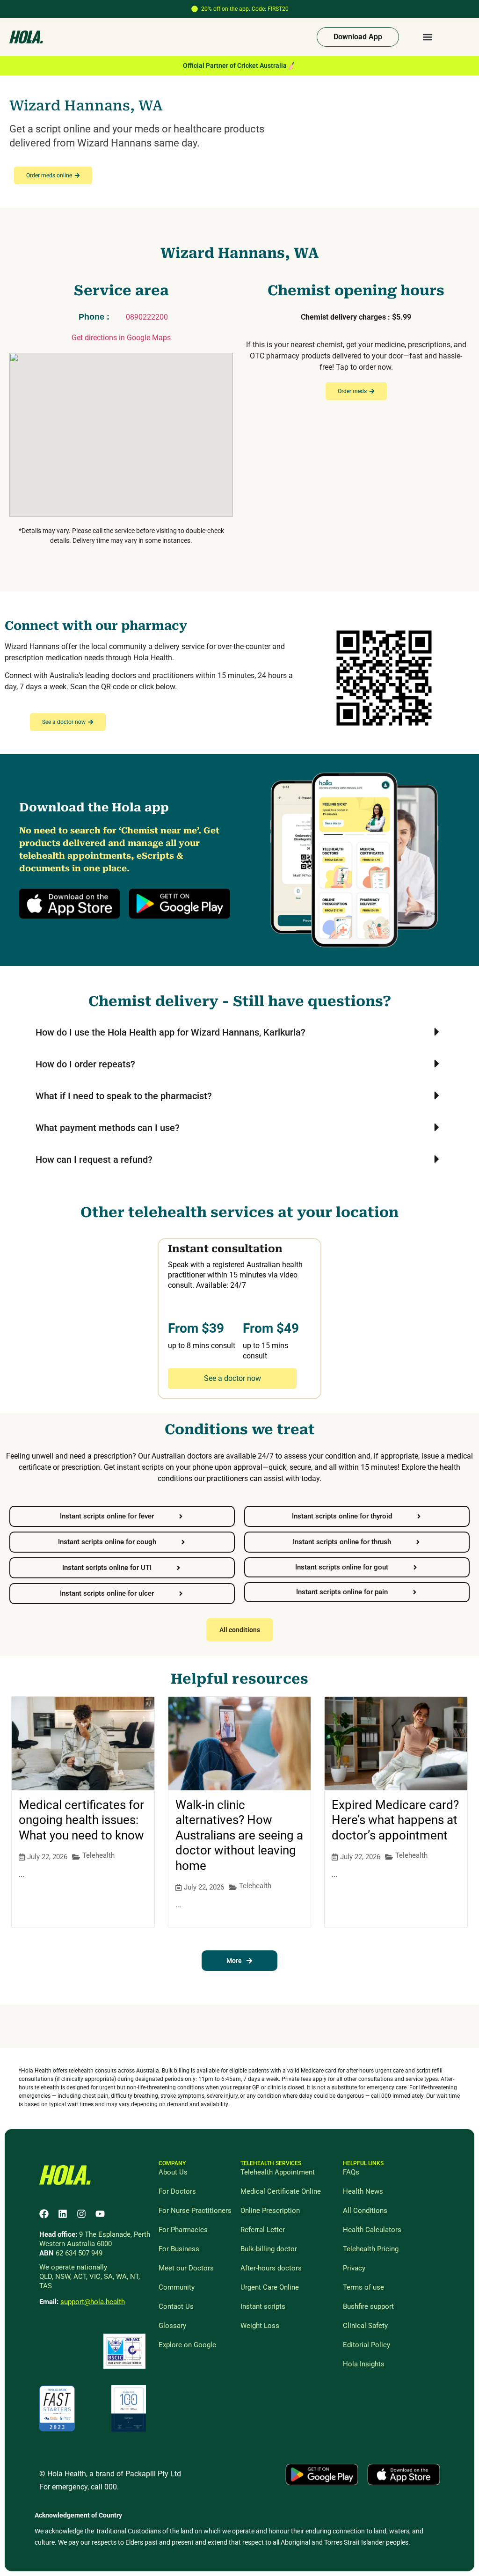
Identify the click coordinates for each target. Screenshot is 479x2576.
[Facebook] (44, 2214)
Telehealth (98, 1855)
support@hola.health (93, 2302)
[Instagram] (81, 2214)
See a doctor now (232, 1378)
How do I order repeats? (85, 1064)
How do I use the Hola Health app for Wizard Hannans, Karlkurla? (171, 1032)
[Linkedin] (63, 2214)
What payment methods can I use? (108, 1128)
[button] (428, 37)
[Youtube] (100, 2214)
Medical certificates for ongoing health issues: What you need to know (81, 1820)
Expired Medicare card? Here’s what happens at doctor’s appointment (395, 1820)
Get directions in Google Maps (121, 338)
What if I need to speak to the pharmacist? (124, 1096)
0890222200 (147, 317)
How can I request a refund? (94, 1160)
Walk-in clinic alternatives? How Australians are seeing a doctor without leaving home (239, 1835)
